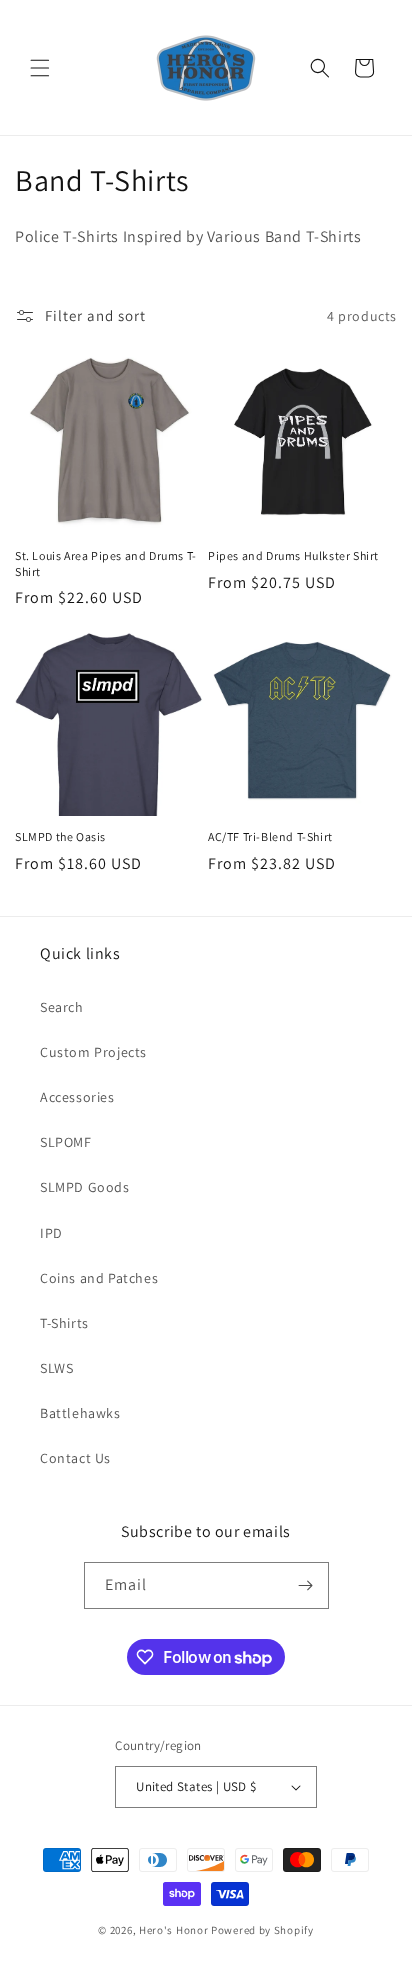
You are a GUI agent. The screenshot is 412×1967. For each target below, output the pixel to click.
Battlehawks (80, 1413)
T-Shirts (64, 1323)
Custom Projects (93, 1052)
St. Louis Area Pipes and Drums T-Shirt (106, 563)
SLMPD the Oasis (60, 836)
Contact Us (75, 1458)
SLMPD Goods (85, 1187)
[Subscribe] (306, 1585)
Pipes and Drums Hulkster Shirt (293, 555)
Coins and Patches (99, 1278)
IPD (51, 1233)
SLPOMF (66, 1142)
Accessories (77, 1097)
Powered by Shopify (262, 1930)
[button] (40, 68)
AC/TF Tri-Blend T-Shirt (270, 836)
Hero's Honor (173, 1930)
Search (62, 1007)
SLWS (56, 1368)
